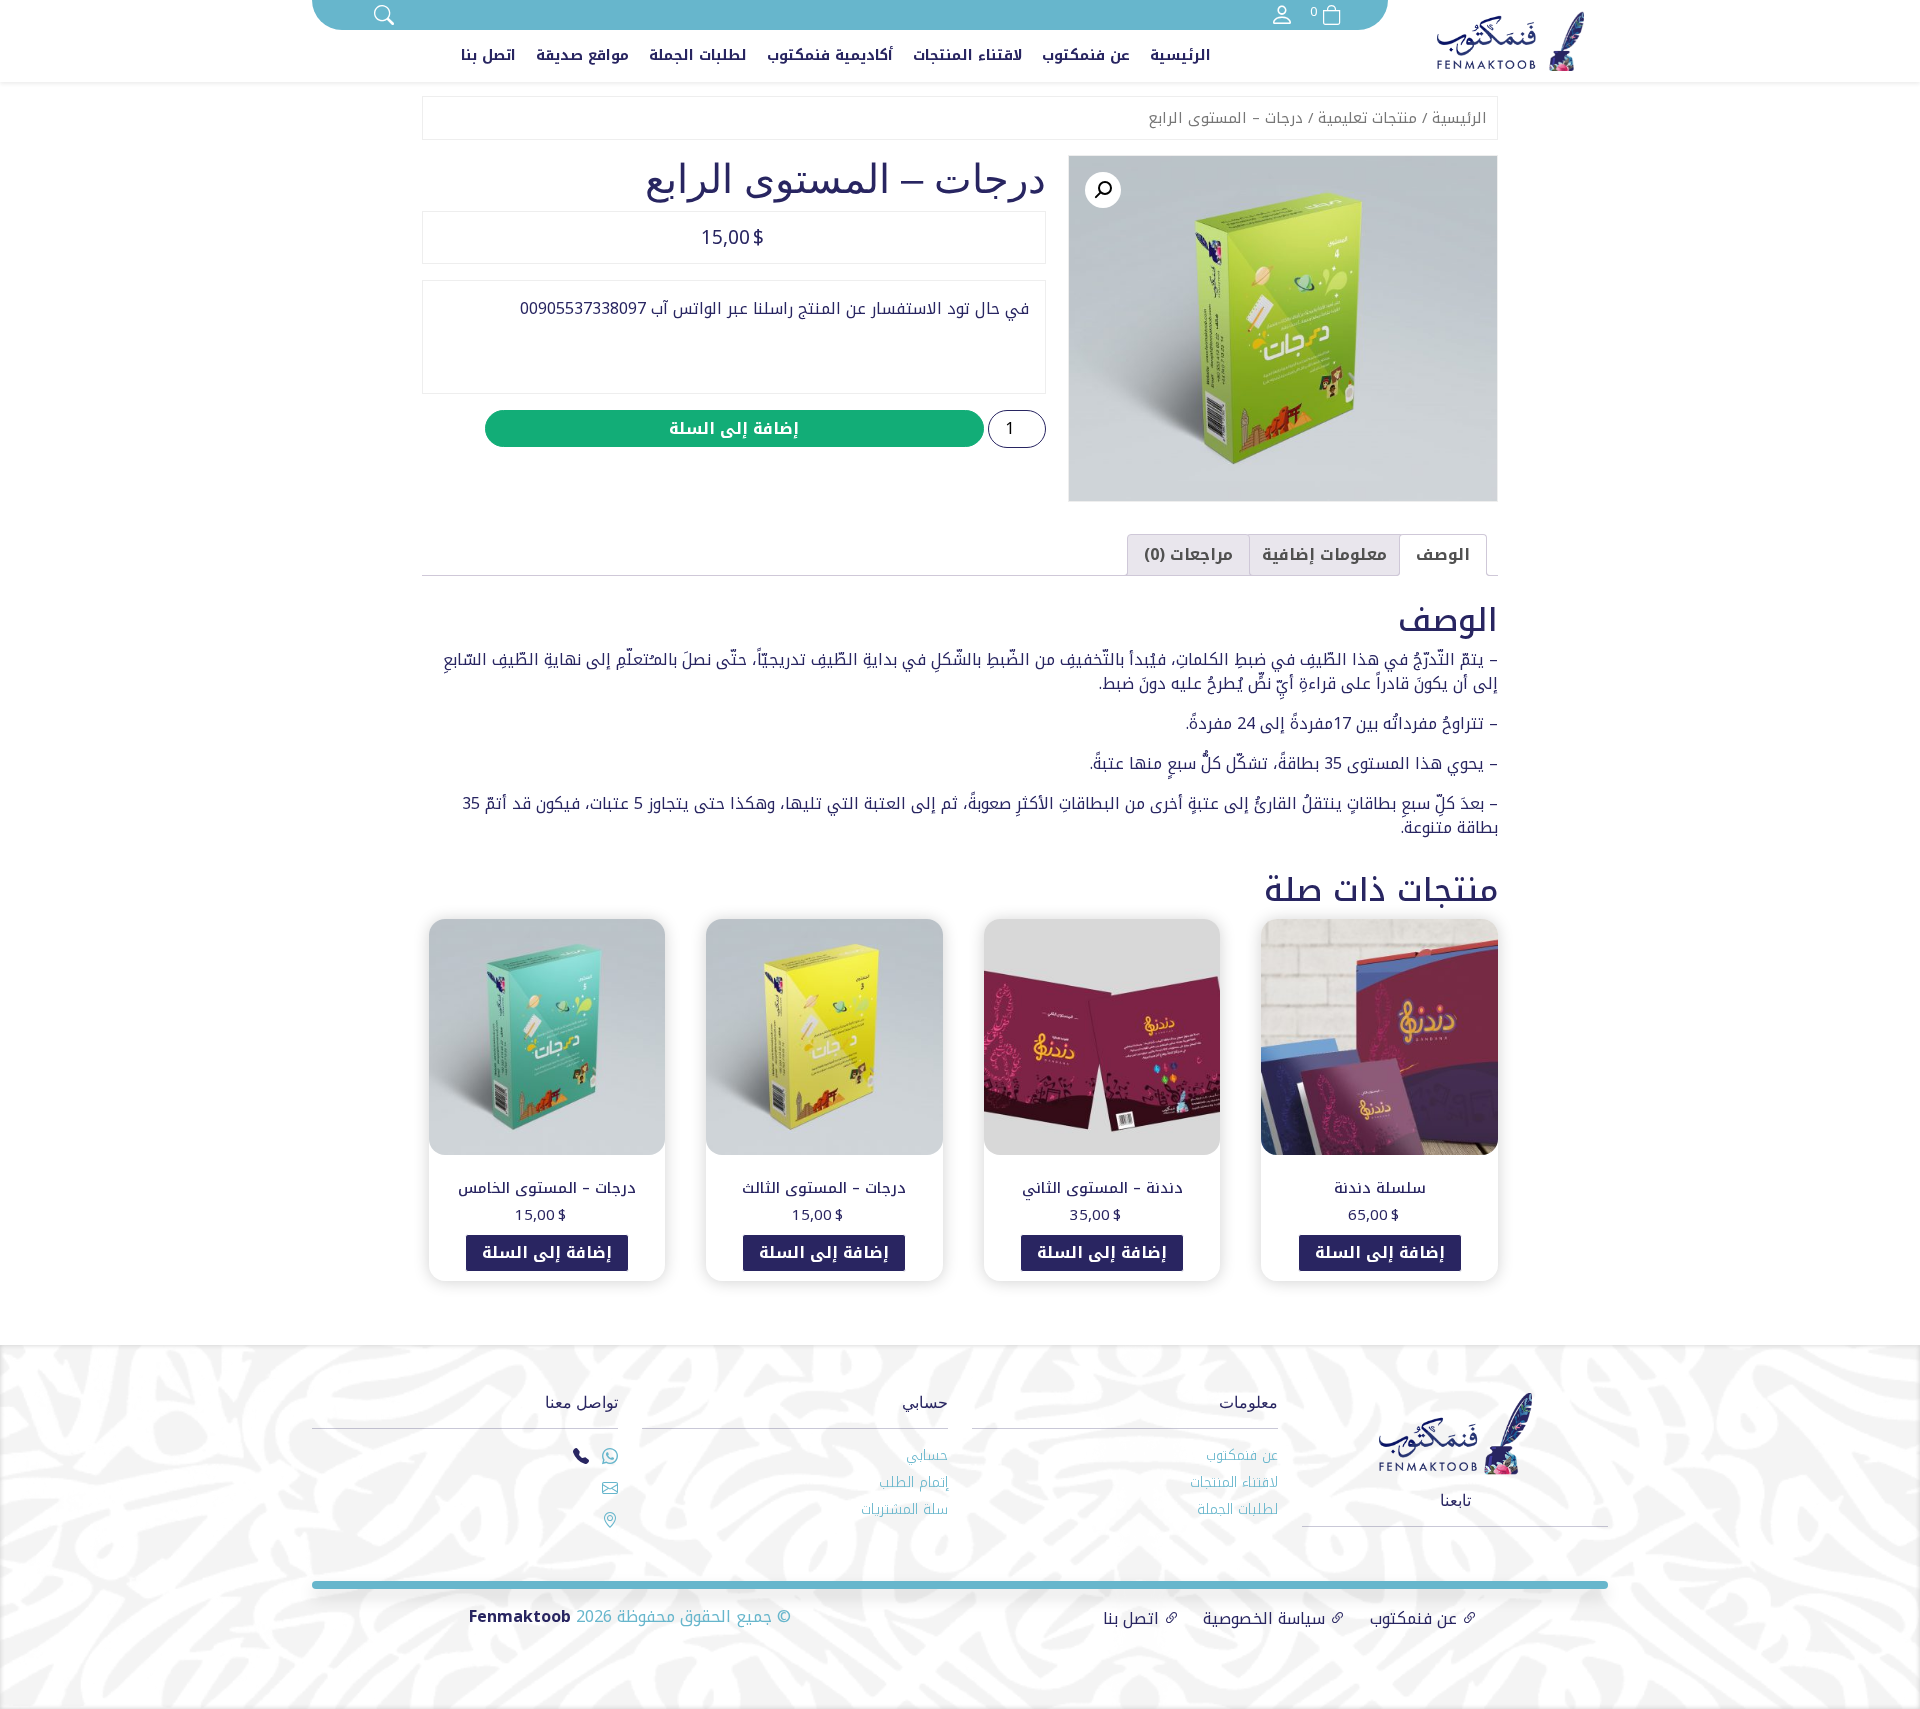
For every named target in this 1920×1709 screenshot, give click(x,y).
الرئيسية (1180, 55)
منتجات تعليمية (1367, 118)
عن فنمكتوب (1086, 55)
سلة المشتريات (904, 1509)
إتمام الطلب (913, 1482)
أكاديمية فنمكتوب (830, 55)
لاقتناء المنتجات (967, 55)
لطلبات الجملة (698, 55)
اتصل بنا (488, 55)
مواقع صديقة (582, 55)
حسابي (927, 1455)
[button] (1103, 190)
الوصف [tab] (1443, 554)
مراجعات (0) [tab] (1188, 554)
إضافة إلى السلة (734, 428)
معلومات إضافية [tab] (1324, 554)
